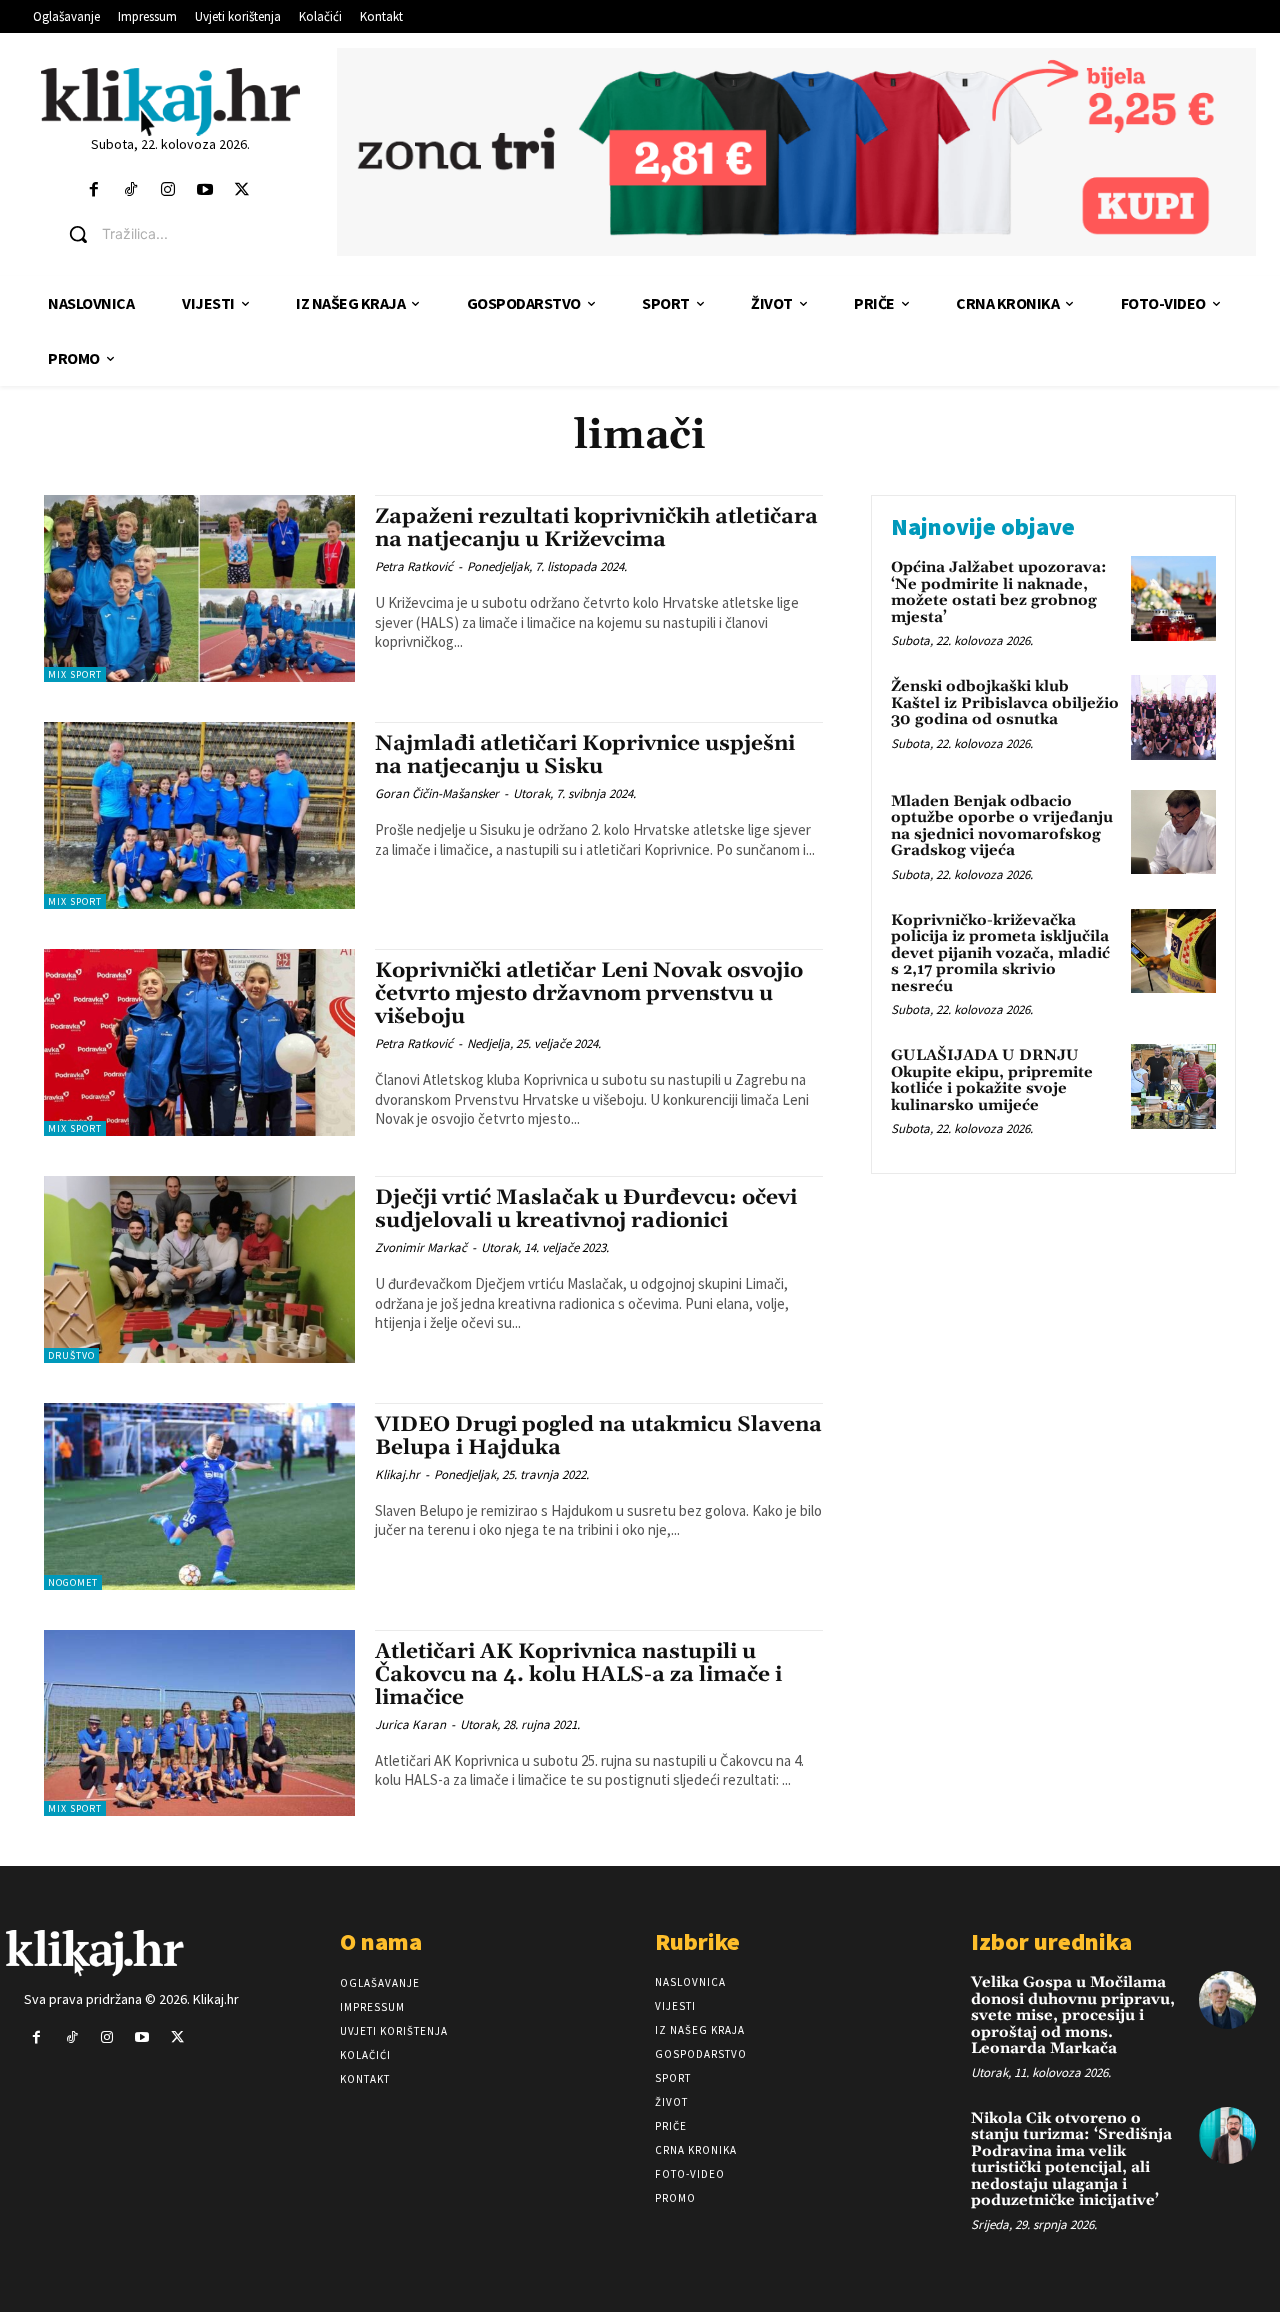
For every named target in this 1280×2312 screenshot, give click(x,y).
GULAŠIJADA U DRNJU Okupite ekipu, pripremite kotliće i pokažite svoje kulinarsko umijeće (992, 1080)
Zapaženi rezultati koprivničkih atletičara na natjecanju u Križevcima (596, 528)
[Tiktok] (130, 190)
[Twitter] (242, 190)
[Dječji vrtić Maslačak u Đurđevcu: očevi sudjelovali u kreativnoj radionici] (199, 1269)
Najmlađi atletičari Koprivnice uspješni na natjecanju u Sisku (585, 755)
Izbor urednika (1051, 1941)
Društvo (71, 1355)
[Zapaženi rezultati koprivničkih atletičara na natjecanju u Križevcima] (199, 588)
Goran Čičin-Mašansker (437, 793)
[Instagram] (167, 190)
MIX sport (75, 674)
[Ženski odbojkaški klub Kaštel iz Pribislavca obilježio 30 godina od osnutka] (1173, 717)
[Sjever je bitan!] (170, 101)
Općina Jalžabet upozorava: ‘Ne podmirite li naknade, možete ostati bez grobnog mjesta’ (999, 592)
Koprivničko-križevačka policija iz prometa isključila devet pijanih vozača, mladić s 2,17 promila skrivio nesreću (1000, 953)
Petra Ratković (414, 566)
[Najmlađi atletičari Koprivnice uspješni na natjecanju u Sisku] (199, 815)
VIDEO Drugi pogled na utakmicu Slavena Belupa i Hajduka (598, 1436)
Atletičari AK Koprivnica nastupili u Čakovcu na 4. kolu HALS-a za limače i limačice (578, 1675)
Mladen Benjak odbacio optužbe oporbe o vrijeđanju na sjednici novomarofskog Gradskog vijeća (1002, 826)
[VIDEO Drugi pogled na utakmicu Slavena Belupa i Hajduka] (199, 1496)
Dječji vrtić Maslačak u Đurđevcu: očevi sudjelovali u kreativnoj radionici (586, 1209)
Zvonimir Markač (421, 1247)
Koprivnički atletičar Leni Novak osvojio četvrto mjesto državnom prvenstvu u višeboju (589, 994)
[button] (185, 234)
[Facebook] (93, 190)
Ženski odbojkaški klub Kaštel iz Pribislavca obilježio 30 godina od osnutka (1005, 703)
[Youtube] (205, 190)
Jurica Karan (410, 1724)
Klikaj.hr (397, 1474)
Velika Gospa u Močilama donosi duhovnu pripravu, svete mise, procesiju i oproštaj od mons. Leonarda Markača (1073, 2015)
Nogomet (73, 1582)
